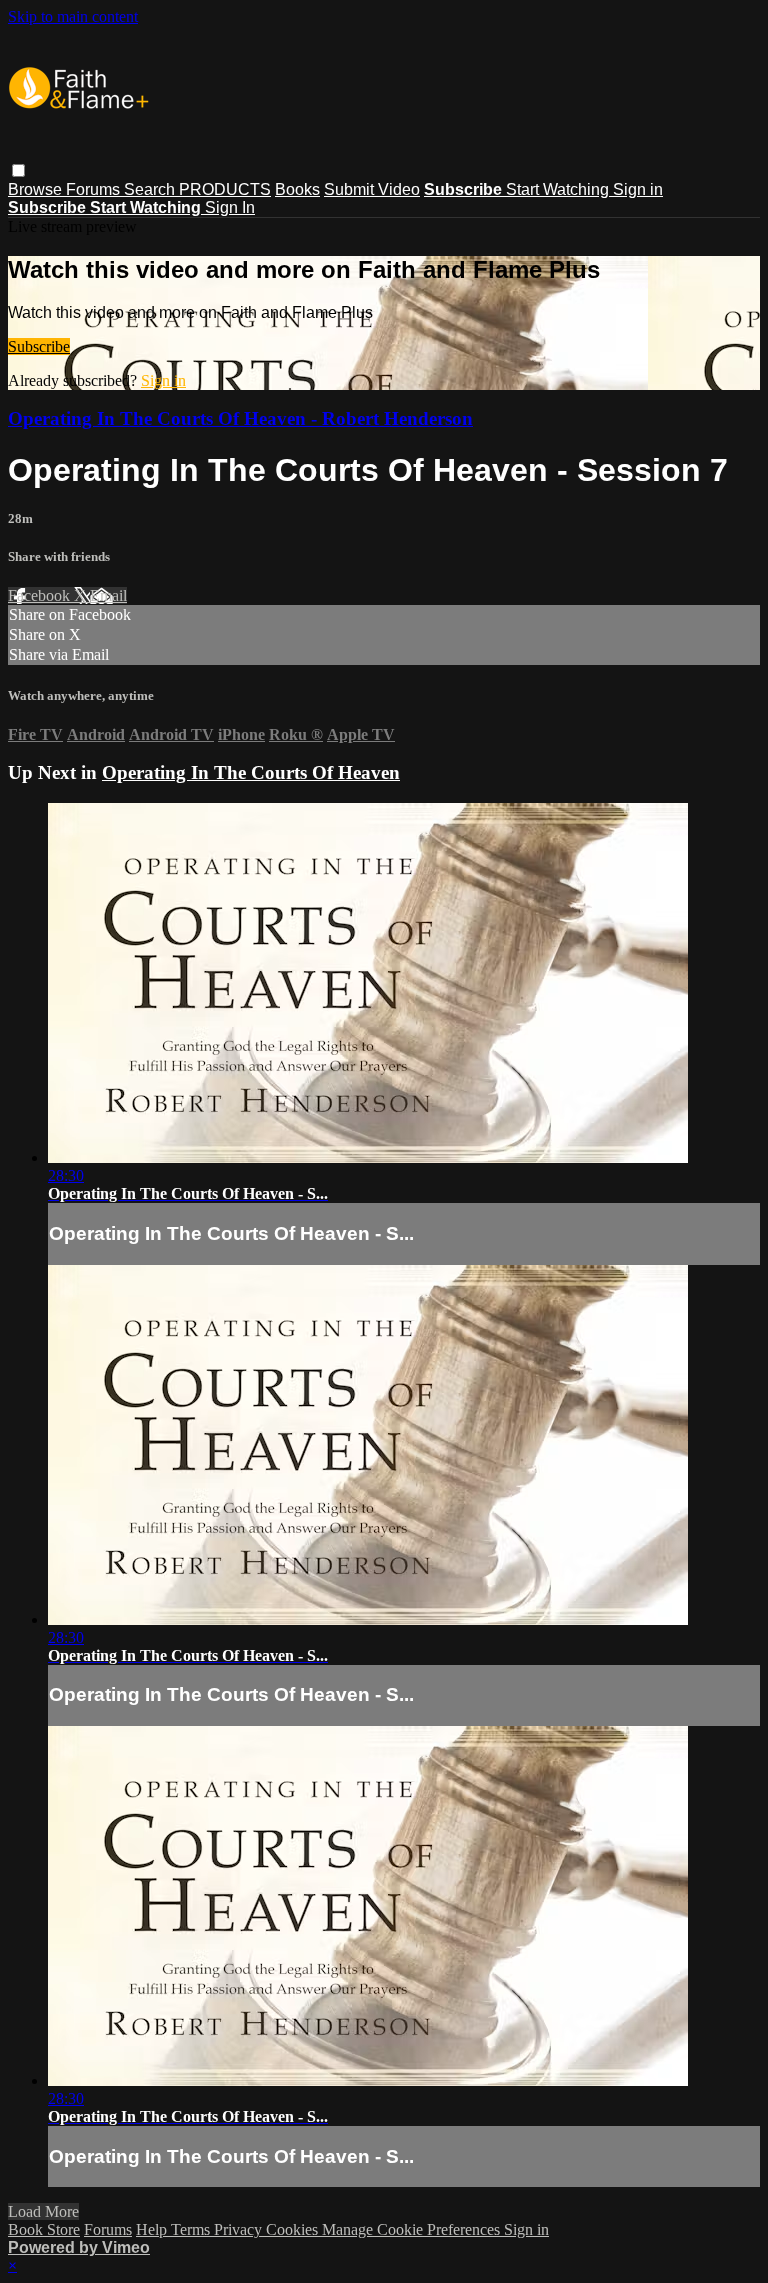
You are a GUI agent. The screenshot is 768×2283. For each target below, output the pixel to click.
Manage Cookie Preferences (413, 2229)
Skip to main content (73, 16)
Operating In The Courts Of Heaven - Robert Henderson (240, 418)
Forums (95, 189)
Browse (37, 189)
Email (108, 595)
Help (153, 2229)
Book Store (44, 2229)
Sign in (638, 189)
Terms (192, 2229)
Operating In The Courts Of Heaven (251, 772)
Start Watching (559, 189)
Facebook (41, 595)
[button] (18, 170)
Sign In (230, 207)
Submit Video (372, 189)
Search (151, 189)
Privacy (240, 2229)
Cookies (294, 2229)
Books (297, 189)
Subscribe (39, 346)
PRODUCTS (225, 189)
